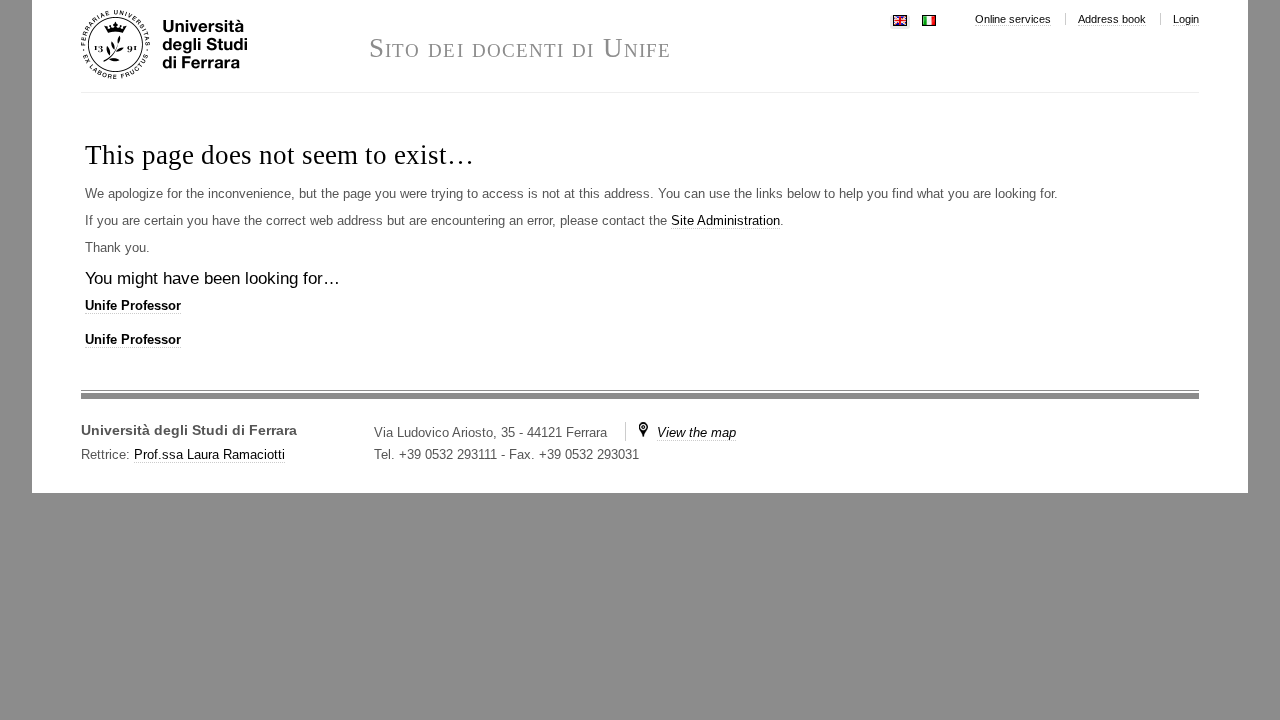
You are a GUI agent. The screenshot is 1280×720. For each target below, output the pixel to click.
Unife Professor (133, 305)
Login (1186, 19)
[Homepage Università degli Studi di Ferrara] (225, 46)
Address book (1112, 19)
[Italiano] (929, 18)
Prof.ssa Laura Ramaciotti (209, 454)
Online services (1013, 19)
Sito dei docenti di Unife (520, 48)
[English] (900, 18)
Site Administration (725, 220)
